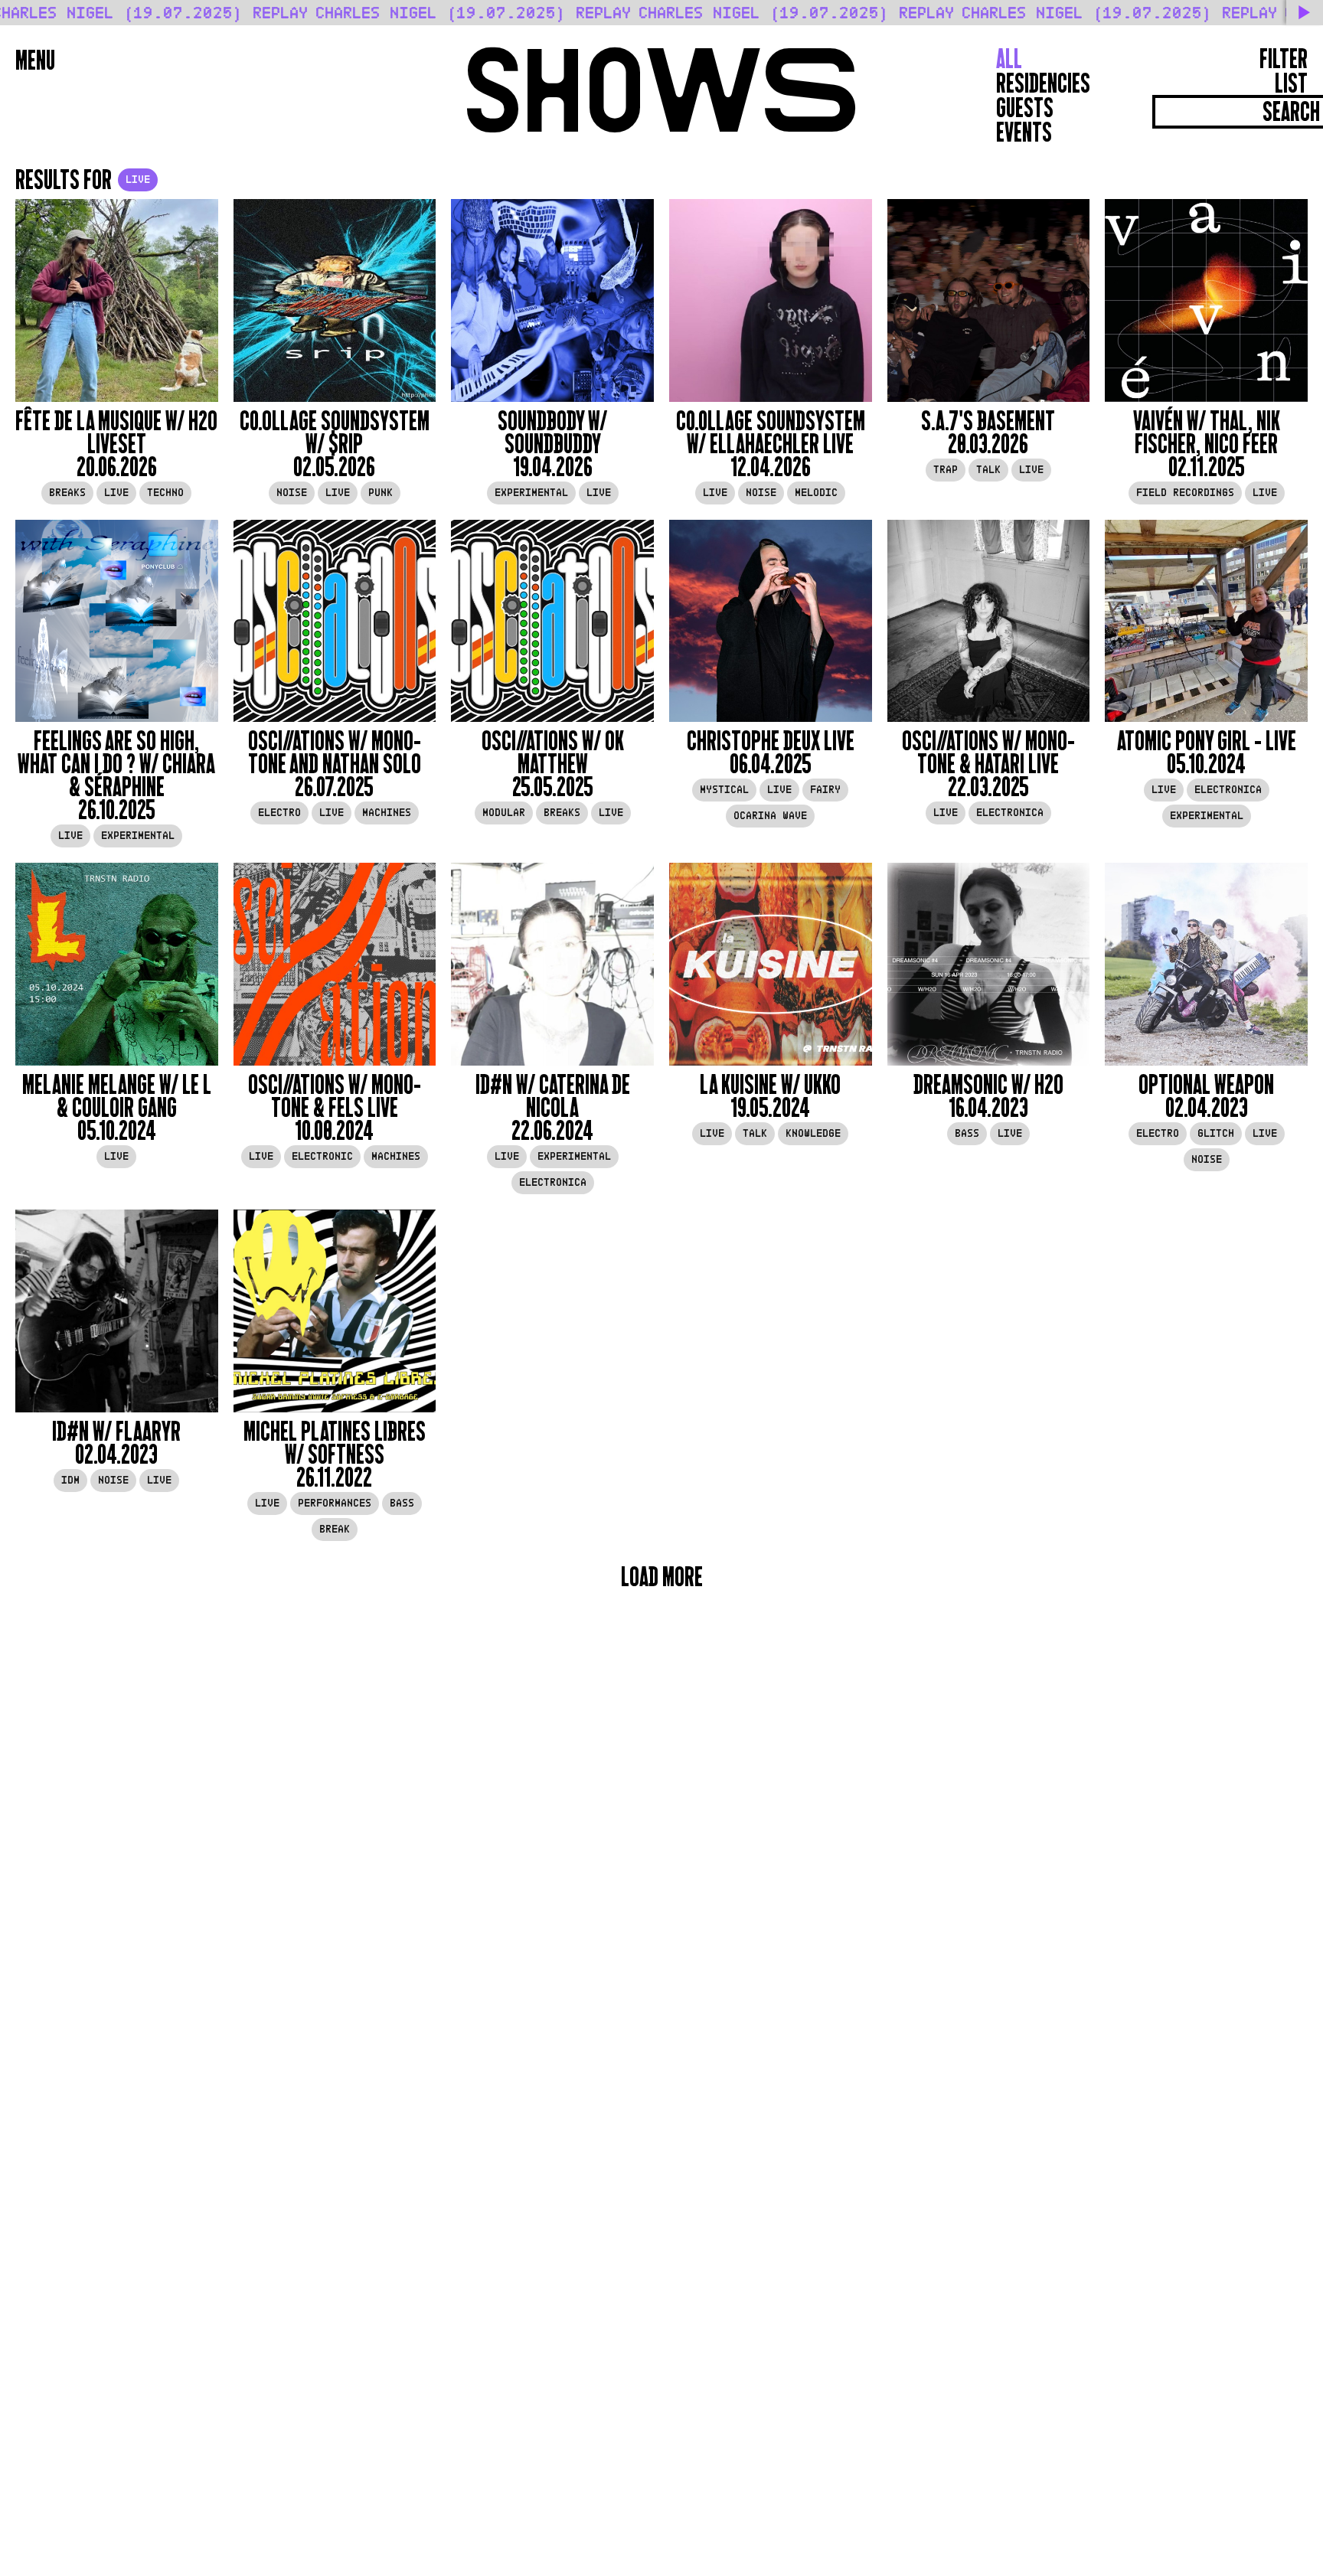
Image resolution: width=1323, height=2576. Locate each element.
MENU (35, 60)
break (335, 1529)
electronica (1010, 813)
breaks (67, 493)
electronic (322, 1156)
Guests (1025, 108)
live (116, 493)
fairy (825, 790)
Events (1024, 132)
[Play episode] (117, 300)
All (1009, 59)
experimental (531, 493)
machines (387, 813)
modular (504, 813)
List (1291, 83)
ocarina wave (770, 816)
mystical (724, 790)
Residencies (1043, 83)
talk (988, 470)
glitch (1216, 1133)
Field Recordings (1185, 493)
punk (381, 493)
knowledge (813, 1133)
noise (292, 493)
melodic (816, 493)
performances (335, 1503)
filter (1284, 59)
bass (967, 1133)
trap (946, 470)
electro (279, 813)
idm (70, 1480)
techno (165, 493)
